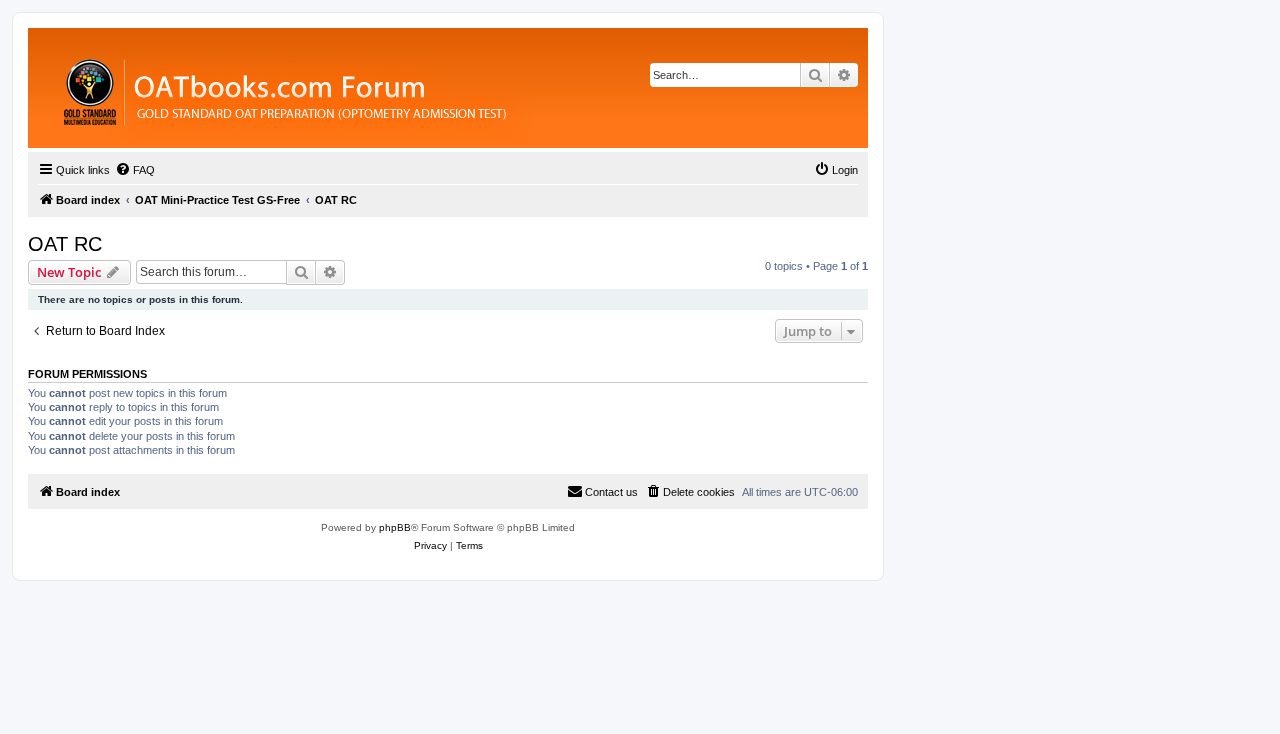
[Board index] (394, 88)
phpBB (395, 527)
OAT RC (65, 244)
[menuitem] (135, 170)
